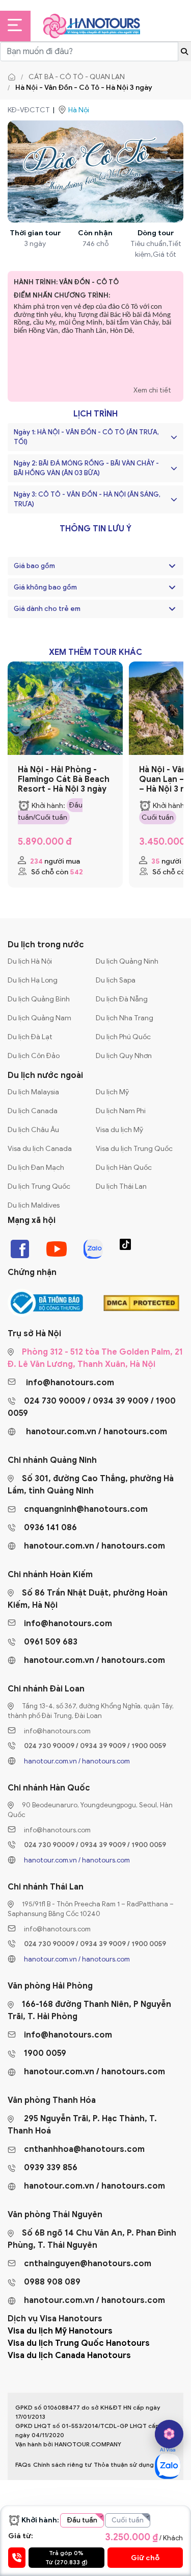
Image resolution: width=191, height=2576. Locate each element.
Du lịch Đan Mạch (36, 1168)
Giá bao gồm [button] (34, 566)
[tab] (95, 566)
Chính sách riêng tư (62, 2464)
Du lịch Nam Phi (121, 1111)
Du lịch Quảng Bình (39, 999)
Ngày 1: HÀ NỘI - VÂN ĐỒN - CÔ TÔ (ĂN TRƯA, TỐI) (86, 437)
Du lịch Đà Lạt (30, 1037)
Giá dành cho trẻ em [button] (47, 609)
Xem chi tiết (152, 390)
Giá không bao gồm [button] (45, 587)
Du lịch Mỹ (112, 1092)
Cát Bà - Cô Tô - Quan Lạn (77, 77)
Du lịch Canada (33, 1111)
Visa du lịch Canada (40, 1149)
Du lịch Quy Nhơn (124, 1056)
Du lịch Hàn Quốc (124, 1168)
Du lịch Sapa (116, 980)
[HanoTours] (14, 77)
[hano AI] (169, 2434)
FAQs (23, 2464)
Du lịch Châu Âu (33, 1130)
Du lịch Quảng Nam (39, 1018)
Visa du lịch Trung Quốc (134, 1149)
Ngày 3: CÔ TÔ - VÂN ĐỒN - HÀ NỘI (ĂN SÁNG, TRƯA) (87, 499)
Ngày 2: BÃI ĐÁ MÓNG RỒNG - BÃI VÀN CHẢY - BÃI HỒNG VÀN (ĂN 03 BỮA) (86, 468)
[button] (172, 566)
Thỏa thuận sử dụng (124, 2464)
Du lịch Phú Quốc (123, 1037)
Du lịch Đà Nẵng (122, 999)
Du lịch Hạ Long (33, 980)
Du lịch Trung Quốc (39, 1186)
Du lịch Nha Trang (125, 1018)
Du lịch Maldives (34, 1205)
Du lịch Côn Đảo (34, 1056)
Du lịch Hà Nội (30, 961)
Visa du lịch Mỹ (119, 1130)
